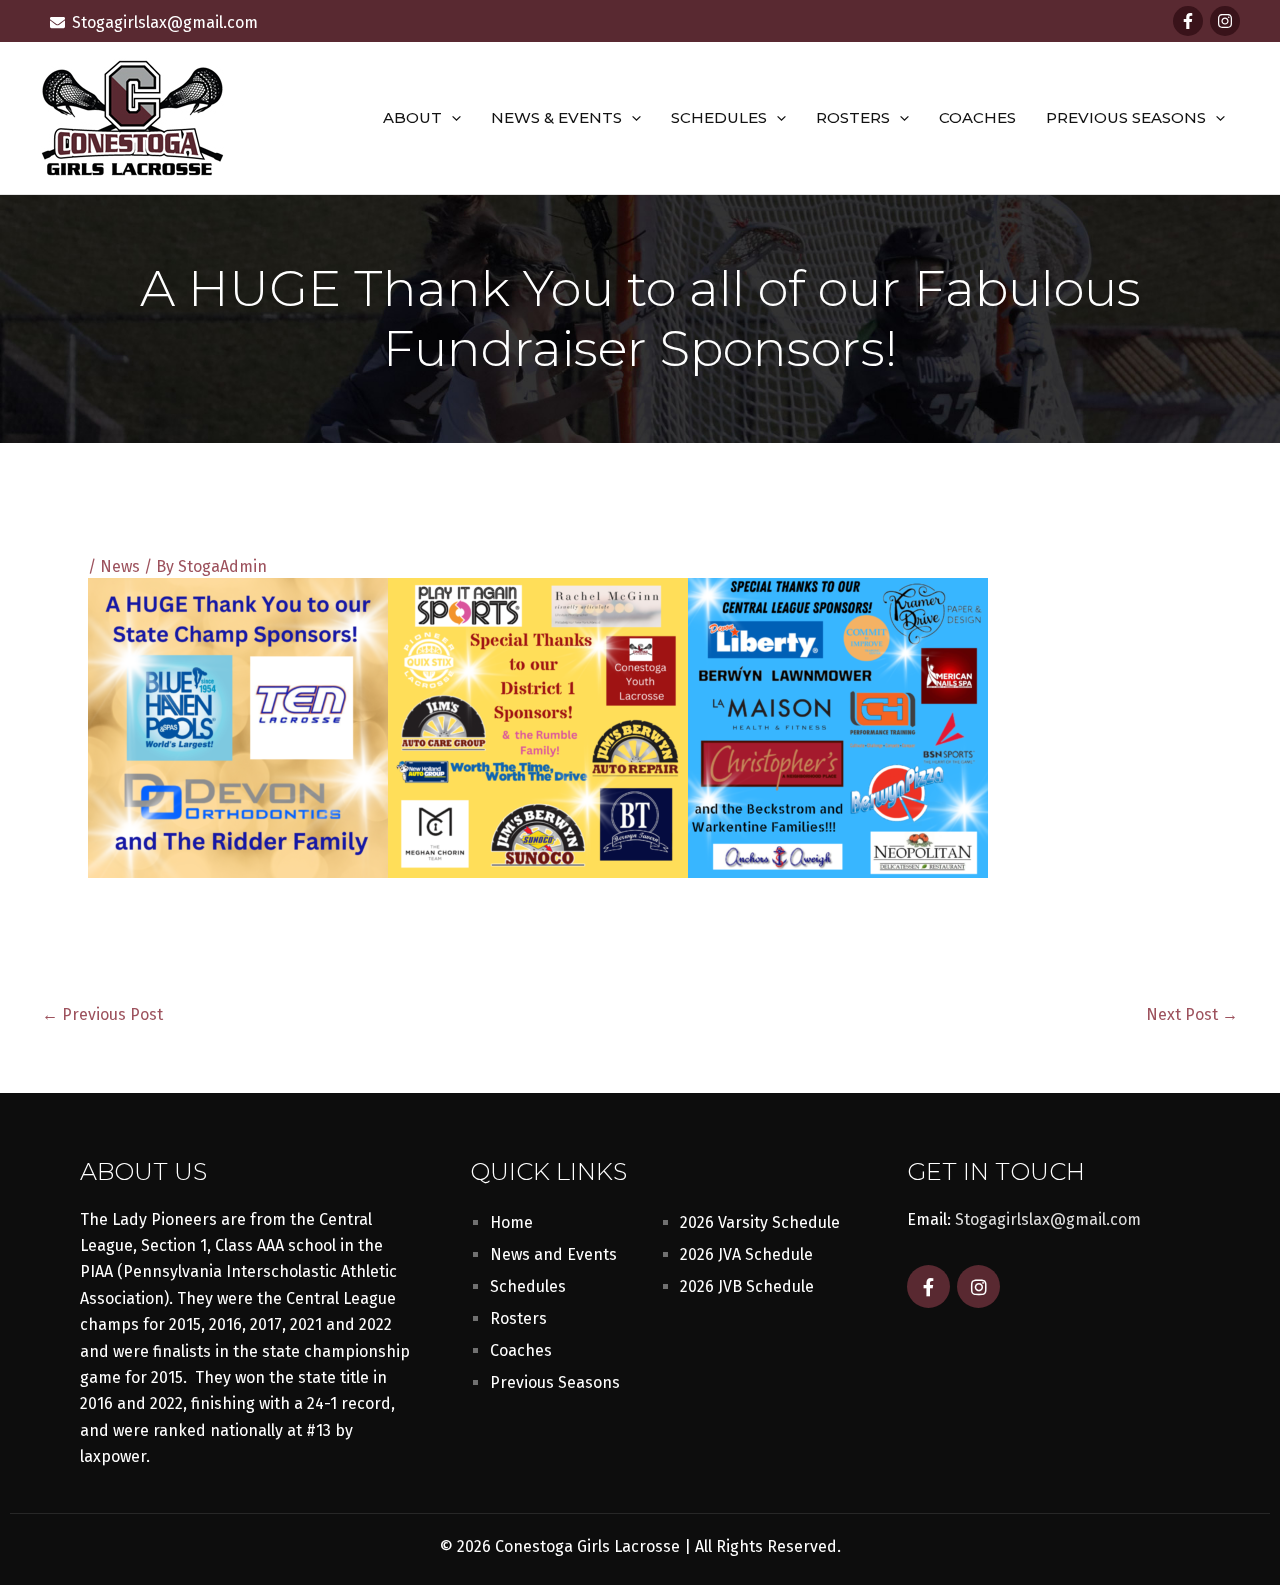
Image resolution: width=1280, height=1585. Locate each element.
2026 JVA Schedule (746, 1254)
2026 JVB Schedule (747, 1286)
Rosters (853, 117)
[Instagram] (1225, 21)
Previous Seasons (1126, 117)
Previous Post (102, 1015)
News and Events (553, 1254)
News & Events (556, 117)
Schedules (719, 117)
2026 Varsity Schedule (760, 1222)
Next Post (1192, 1015)
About (412, 117)
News (120, 566)
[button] (451, 118)
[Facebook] (1188, 21)
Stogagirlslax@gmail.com (1048, 1219)
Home (511, 1222)
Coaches (977, 117)
